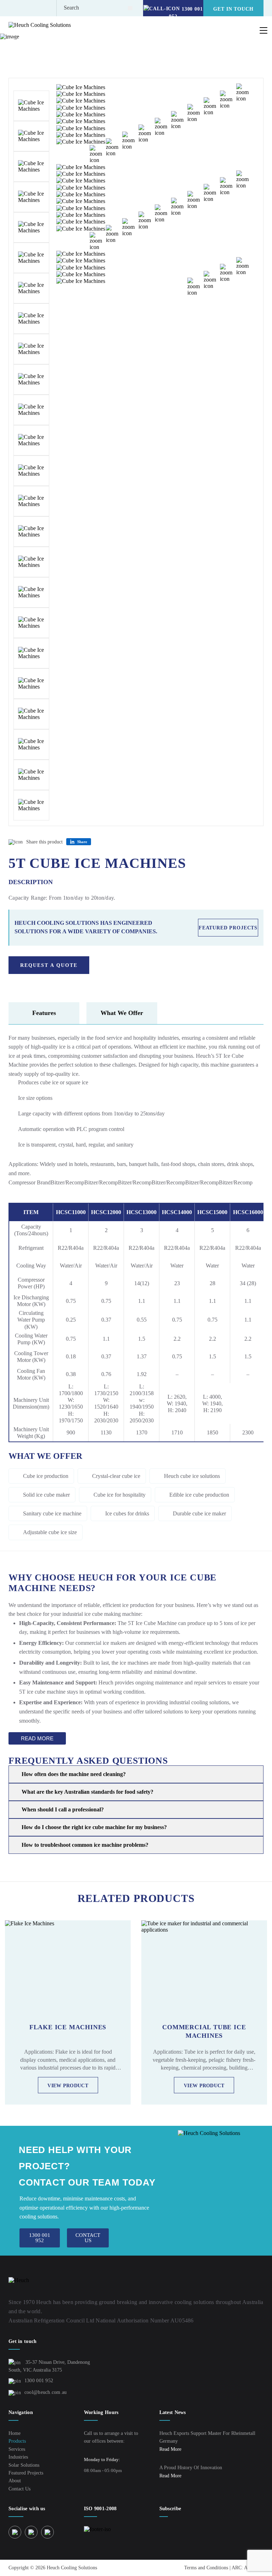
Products (43, 40)
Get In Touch (233, 9)
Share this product (44, 842)
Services (17, 2449)
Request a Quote (49, 965)
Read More (37, 1738)
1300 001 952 (39, 2381)
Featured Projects (228, 928)
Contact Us (19, 2489)
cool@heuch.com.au (46, 2392)
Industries (18, 2457)
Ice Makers (78, 40)
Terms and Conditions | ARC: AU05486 (224, 2568)
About (15, 2481)
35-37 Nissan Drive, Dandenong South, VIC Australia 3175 (49, 2366)
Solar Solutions (24, 2465)
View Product (68, 2086)
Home (15, 40)
